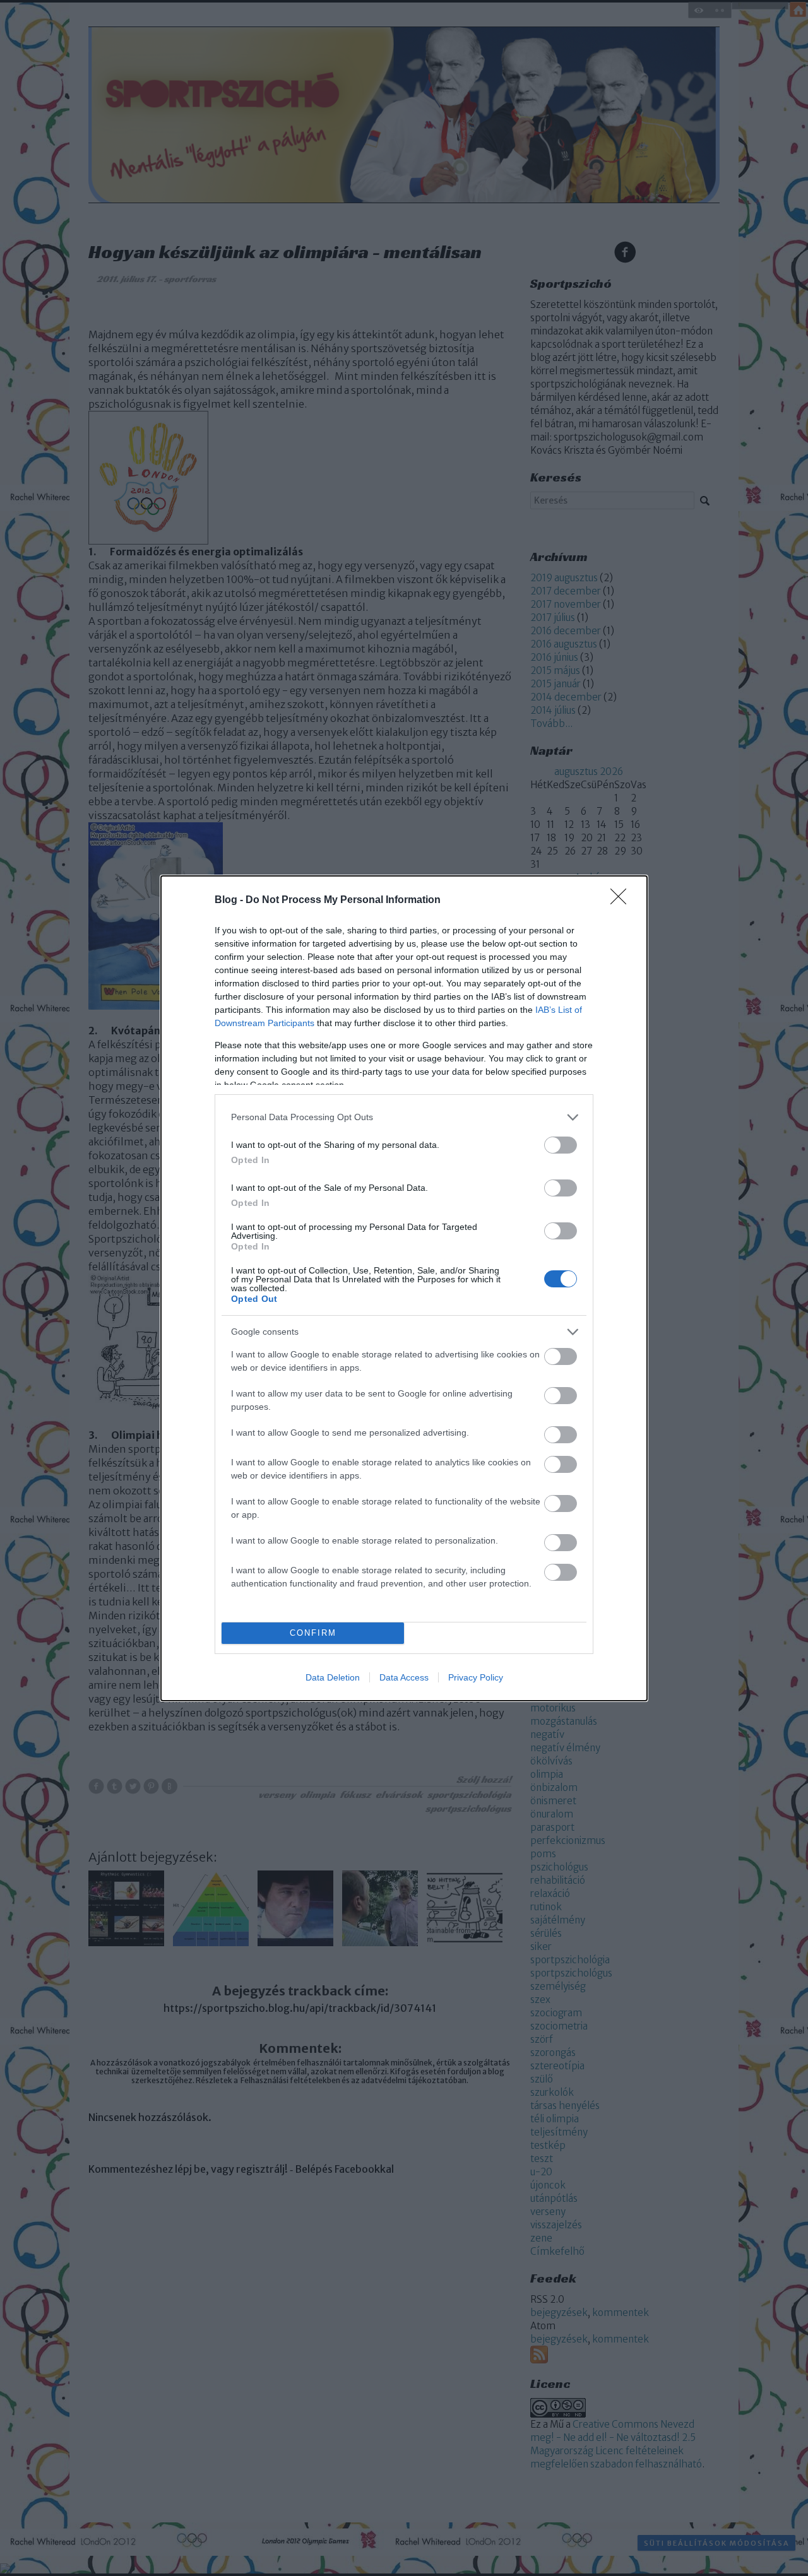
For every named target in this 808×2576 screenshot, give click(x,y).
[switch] (561, 1145)
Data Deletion (333, 1677)
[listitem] (404, 1117)
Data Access (404, 1677)
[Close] (622, 901)
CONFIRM (313, 1633)
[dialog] (404, 1288)
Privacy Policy (476, 1677)
